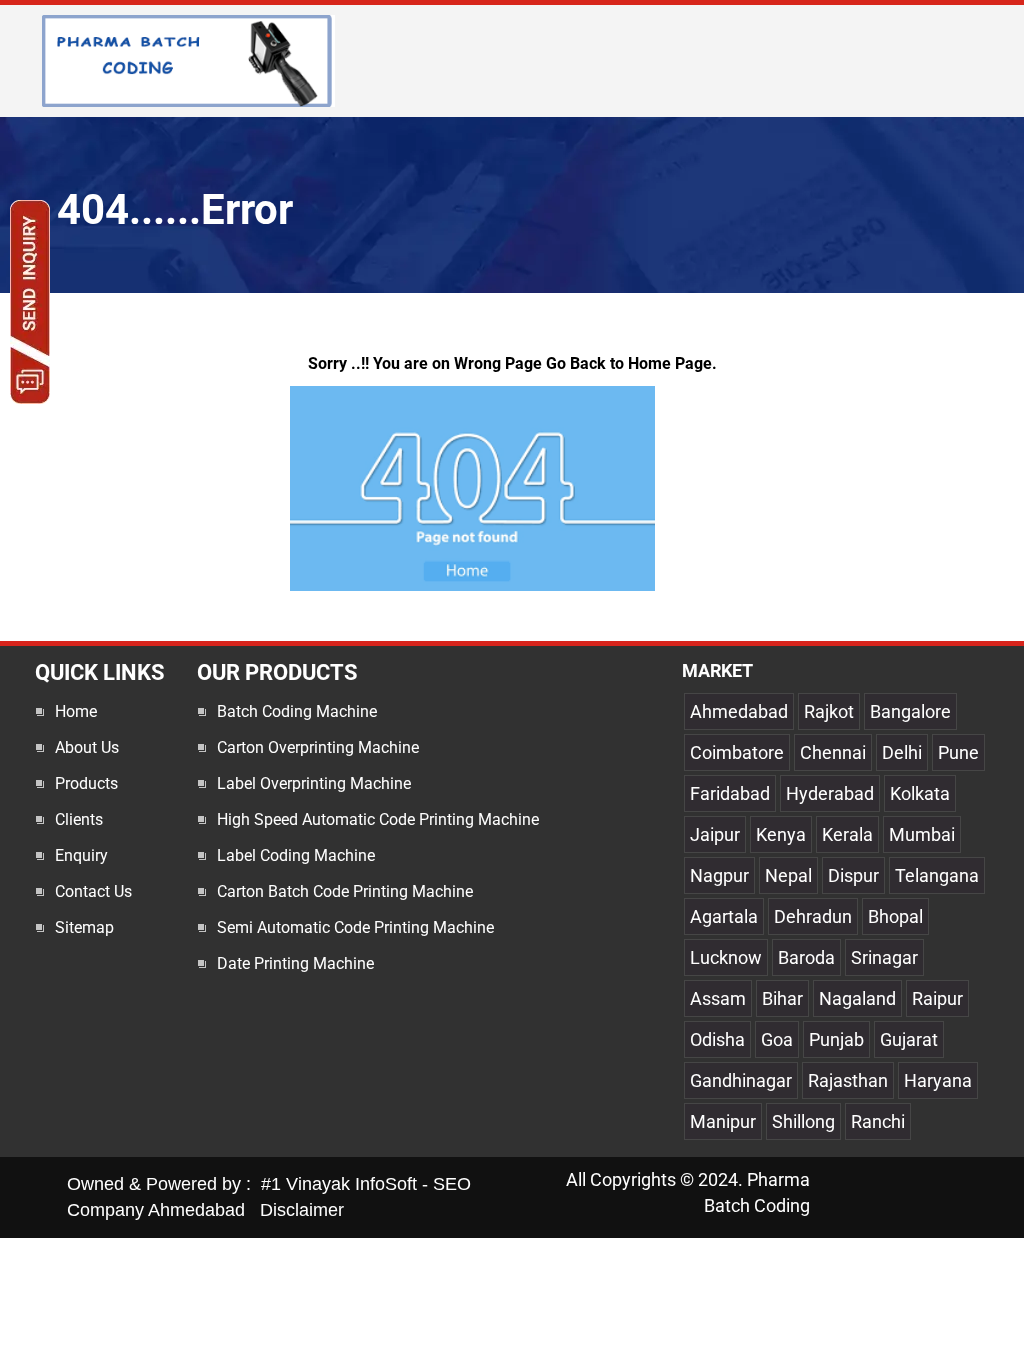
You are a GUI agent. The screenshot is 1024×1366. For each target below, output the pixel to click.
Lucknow (726, 957)
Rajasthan (848, 1080)
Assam (718, 998)
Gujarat (909, 1039)
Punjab (836, 1039)
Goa (777, 1039)
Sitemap (84, 927)
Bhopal (895, 916)
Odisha (717, 1039)
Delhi (902, 752)
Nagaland (857, 998)
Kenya (781, 834)
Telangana (937, 875)
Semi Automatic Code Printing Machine (355, 927)
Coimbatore (737, 752)
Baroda (806, 957)
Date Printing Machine (295, 963)
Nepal (788, 875)
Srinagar (884, 957)
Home (76, 711)
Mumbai (922, 834)
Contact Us (93, 891)
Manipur (723, 1121)
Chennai (833, 752)
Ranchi (878, 1121)
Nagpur (719, 875)
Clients (79, 819)
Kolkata (920, 793)
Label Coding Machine (296, 855)
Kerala (847, 834)
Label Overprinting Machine (314, 783)
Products (86, 783)
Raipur (937, 998)
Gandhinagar (741, 1080)
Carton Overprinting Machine (318, 747)
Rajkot (829, 711)
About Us (87, 747)
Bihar (782, 998)
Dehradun (813, 916)
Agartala (724, 916)
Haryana (938, 1080)
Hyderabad (830, 793)
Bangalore (910, 711)
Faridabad (730, 793)
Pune (958, 752)
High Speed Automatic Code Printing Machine (378, 819)
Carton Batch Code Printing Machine (345, 891)
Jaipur (715, 834)
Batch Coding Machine (297, 711)
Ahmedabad (739, 711)
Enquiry (81, 855)
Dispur (853, 875)
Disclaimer (302, 1210)
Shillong (803, 1121)
